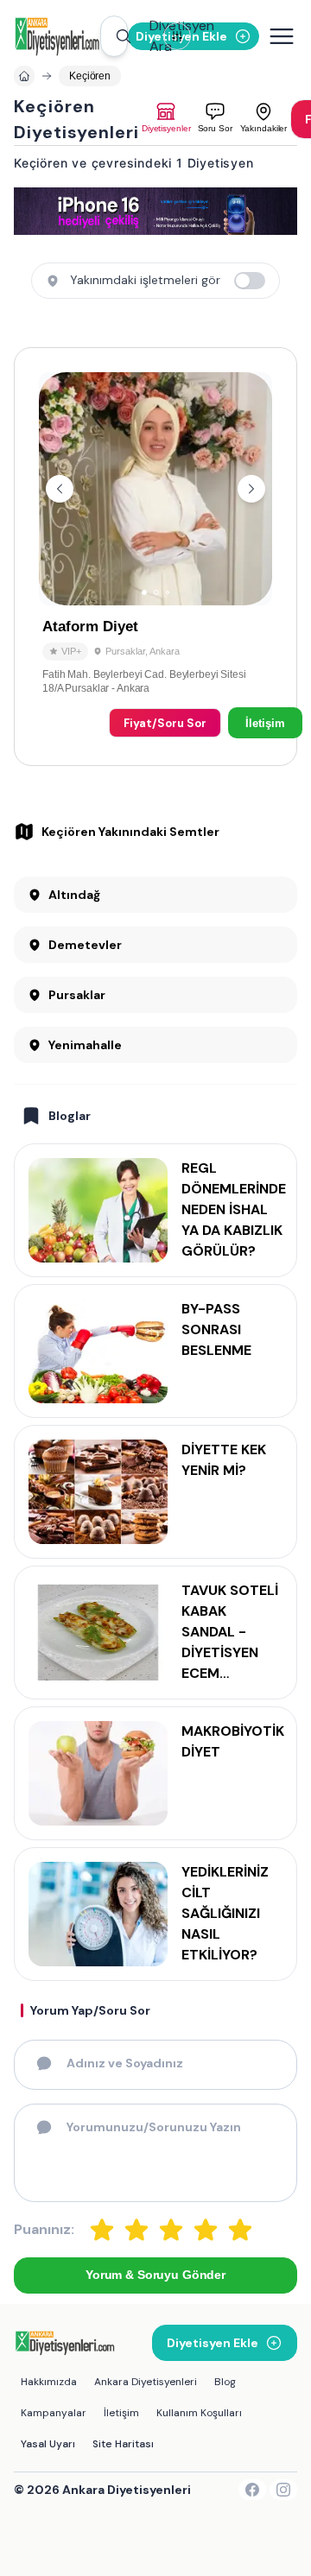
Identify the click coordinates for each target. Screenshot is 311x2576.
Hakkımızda (49, 2382)
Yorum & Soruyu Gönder (155, 2275)
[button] (114, 36)
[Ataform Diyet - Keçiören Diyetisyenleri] (155, 557)
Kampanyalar (54, 2413)
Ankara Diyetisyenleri (146, 2382)
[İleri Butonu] (60, 489)
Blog (225, 2382)
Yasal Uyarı (48, 2444)
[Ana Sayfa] (57, 36)
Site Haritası (123, 2444)
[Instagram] (283, 2490)
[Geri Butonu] (251, 489)
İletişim (265, 723)
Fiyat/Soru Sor (165, 723)
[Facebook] (252, 2490)
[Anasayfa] (24, 76)
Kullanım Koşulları (199, 2413)
